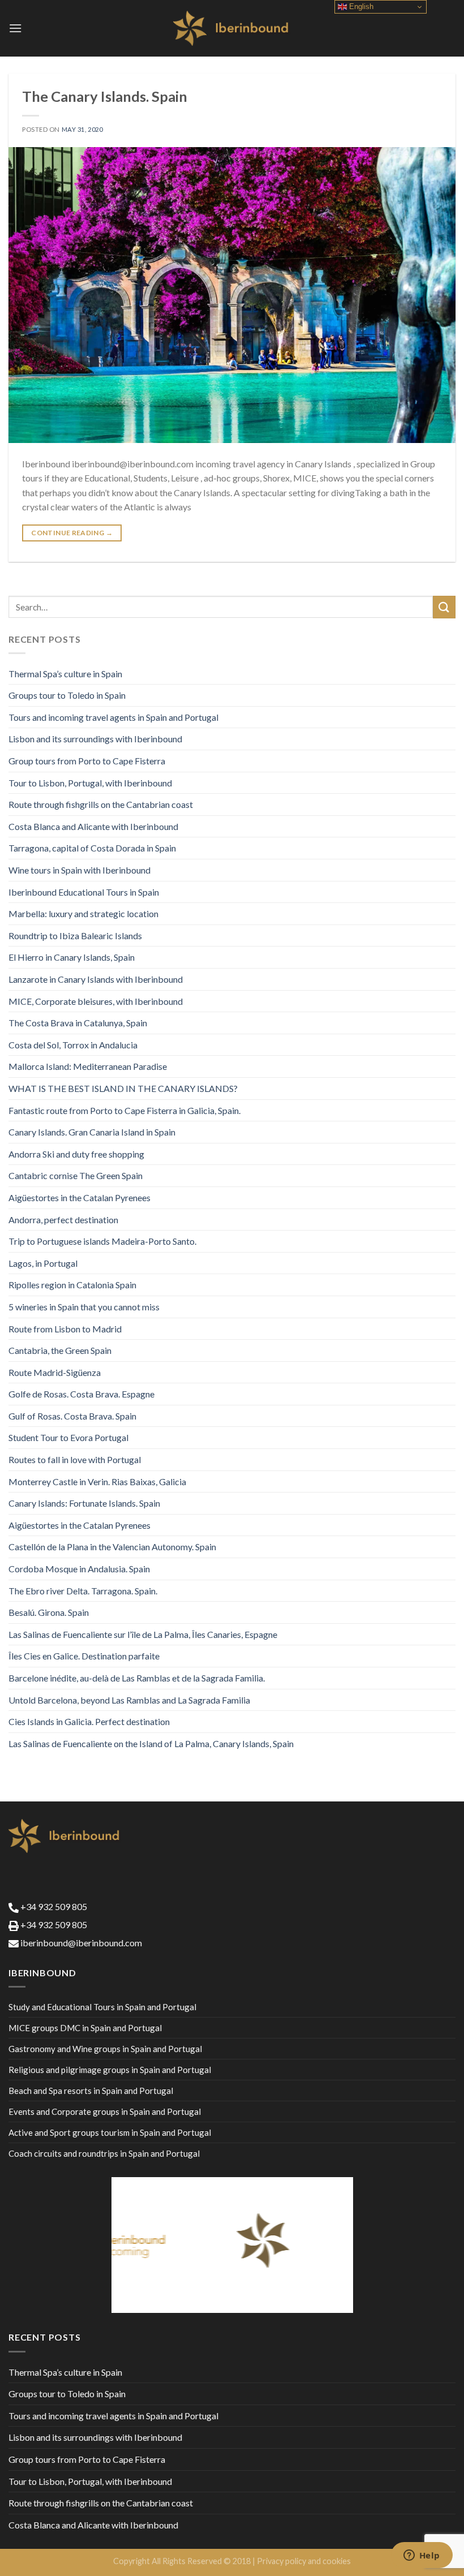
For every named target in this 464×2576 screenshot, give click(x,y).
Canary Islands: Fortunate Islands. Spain (84, 1503)
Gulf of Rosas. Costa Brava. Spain (72, 1416)
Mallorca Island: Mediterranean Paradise (88, 1066)
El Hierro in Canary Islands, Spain (72, 957)
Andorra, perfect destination (63, 1220)
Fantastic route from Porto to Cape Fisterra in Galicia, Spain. (124, 1110)
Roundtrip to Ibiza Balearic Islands (75, 936)
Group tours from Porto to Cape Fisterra (87, 761)
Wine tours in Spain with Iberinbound (80, 870)
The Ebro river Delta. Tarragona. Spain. (83, 1591)
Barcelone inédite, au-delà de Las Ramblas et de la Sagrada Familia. (137, 1678)
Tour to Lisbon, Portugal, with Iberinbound (90, 783)
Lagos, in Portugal (43, 1263)
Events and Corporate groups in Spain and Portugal (105, 2111)
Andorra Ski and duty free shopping (76, 1154)
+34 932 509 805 (53, 1906)
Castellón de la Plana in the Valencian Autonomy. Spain (112, 1547)
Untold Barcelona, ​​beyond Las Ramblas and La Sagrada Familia (129, 1700)
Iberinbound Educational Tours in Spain (84, 892)
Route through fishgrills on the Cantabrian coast (101, 804)
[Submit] (444, 607)
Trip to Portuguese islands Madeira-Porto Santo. (102, 1241)
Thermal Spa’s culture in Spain (65, 674)
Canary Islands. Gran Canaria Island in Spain (92, 1132)
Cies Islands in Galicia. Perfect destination (89, 1721)
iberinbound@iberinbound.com (80, 1943)
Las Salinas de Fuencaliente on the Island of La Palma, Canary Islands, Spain (151, 1743)
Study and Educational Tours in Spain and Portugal (102, 2007)
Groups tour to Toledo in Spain (67, 695)
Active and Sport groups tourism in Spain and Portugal (110, 2132)
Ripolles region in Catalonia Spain (72, 1285)
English (360, 7)
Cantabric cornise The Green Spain (76, 1175)
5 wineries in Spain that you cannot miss (84, 1307)
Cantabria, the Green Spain (60, 1350)
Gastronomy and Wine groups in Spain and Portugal (105, 2049)
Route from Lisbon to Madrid (65, 1329)
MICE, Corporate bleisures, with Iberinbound (96, 1001)
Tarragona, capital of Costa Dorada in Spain (92, 848)
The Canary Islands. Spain (105, 96)
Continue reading (72, 533)
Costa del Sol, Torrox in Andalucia (73, 1045)
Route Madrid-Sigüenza (55, 1372)
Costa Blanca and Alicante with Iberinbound (93, 826)
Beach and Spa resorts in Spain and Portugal (91, 2091)
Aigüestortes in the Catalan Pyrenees (80, 1197)
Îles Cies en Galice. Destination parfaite (84, 1656)
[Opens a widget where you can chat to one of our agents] (422, 2556)
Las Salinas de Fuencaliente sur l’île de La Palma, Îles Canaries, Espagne (143, 1634)
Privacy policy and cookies (304, 2561)
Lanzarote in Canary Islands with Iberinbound (96, 979)
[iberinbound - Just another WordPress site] (232, 28)
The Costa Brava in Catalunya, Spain (78, 1023)
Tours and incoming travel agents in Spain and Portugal (113, 717)
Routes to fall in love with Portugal (75, 1459)
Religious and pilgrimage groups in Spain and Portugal (110, 2070)
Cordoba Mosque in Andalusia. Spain (79, 1569)
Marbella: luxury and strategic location (83, 913)
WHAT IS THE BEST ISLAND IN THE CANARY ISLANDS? (123, 1088)
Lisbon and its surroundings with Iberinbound (95, 739)
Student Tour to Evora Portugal (68, 1437)
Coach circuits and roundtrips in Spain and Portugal (104, 2153)
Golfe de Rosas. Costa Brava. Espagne (81, 1394)
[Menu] (15, 28)
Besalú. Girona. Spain (49, 1612)
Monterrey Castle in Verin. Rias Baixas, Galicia (97, 1481)
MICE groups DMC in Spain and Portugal (85, 2028)
